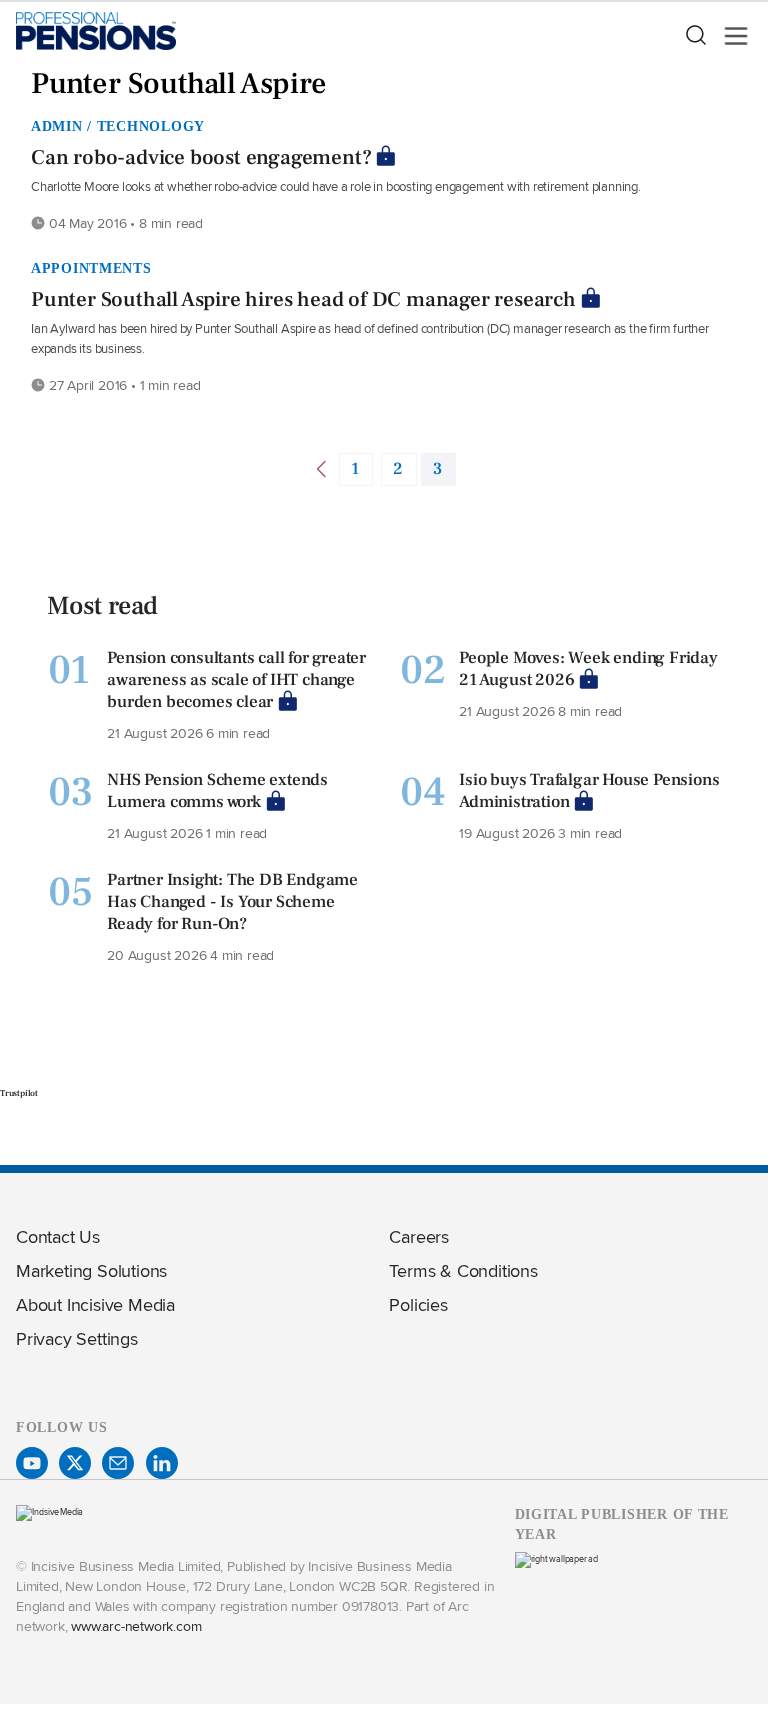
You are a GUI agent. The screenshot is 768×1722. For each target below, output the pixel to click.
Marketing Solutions (91, 1270)
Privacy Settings (77, 1338)
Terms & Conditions (463, 1270)
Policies (418, 1304)
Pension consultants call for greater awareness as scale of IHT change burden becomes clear (236, 680)
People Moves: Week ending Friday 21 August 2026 (588, 669)
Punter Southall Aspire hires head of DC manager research (303, 299)
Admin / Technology (118, 126)
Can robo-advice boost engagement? (201, 157)
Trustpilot (19, 1093)
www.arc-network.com (136, 1625)
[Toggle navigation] (730, 36)
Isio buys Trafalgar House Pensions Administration (589, 791)
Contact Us (58, 1236)
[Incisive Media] (49, 1511)
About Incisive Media (95, 1304)
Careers (419, 1236)
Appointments (91, 268)
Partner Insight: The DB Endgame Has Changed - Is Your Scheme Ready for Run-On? (232, 902)
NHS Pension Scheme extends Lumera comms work (217, 791)
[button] (695, 36)
